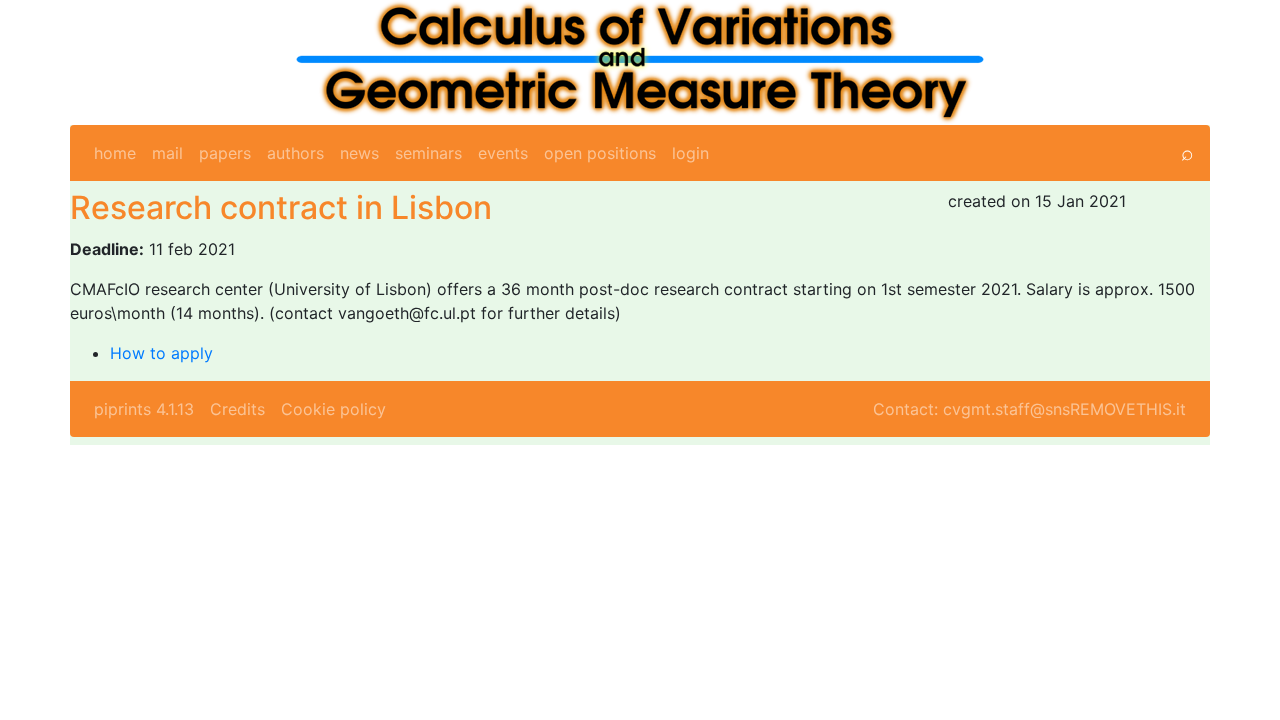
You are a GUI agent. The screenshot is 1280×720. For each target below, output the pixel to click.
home (115, 153)
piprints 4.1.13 (144, 409)
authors (295, 153)
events (503, 153)
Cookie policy (333, 409)
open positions (600, 153)
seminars (428, 153)
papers (225, 153)
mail (167, 153)
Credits (237, 409)
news (359, 153)
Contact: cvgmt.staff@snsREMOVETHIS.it (1029, 409)
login (690, 153)
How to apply (161, 353)
